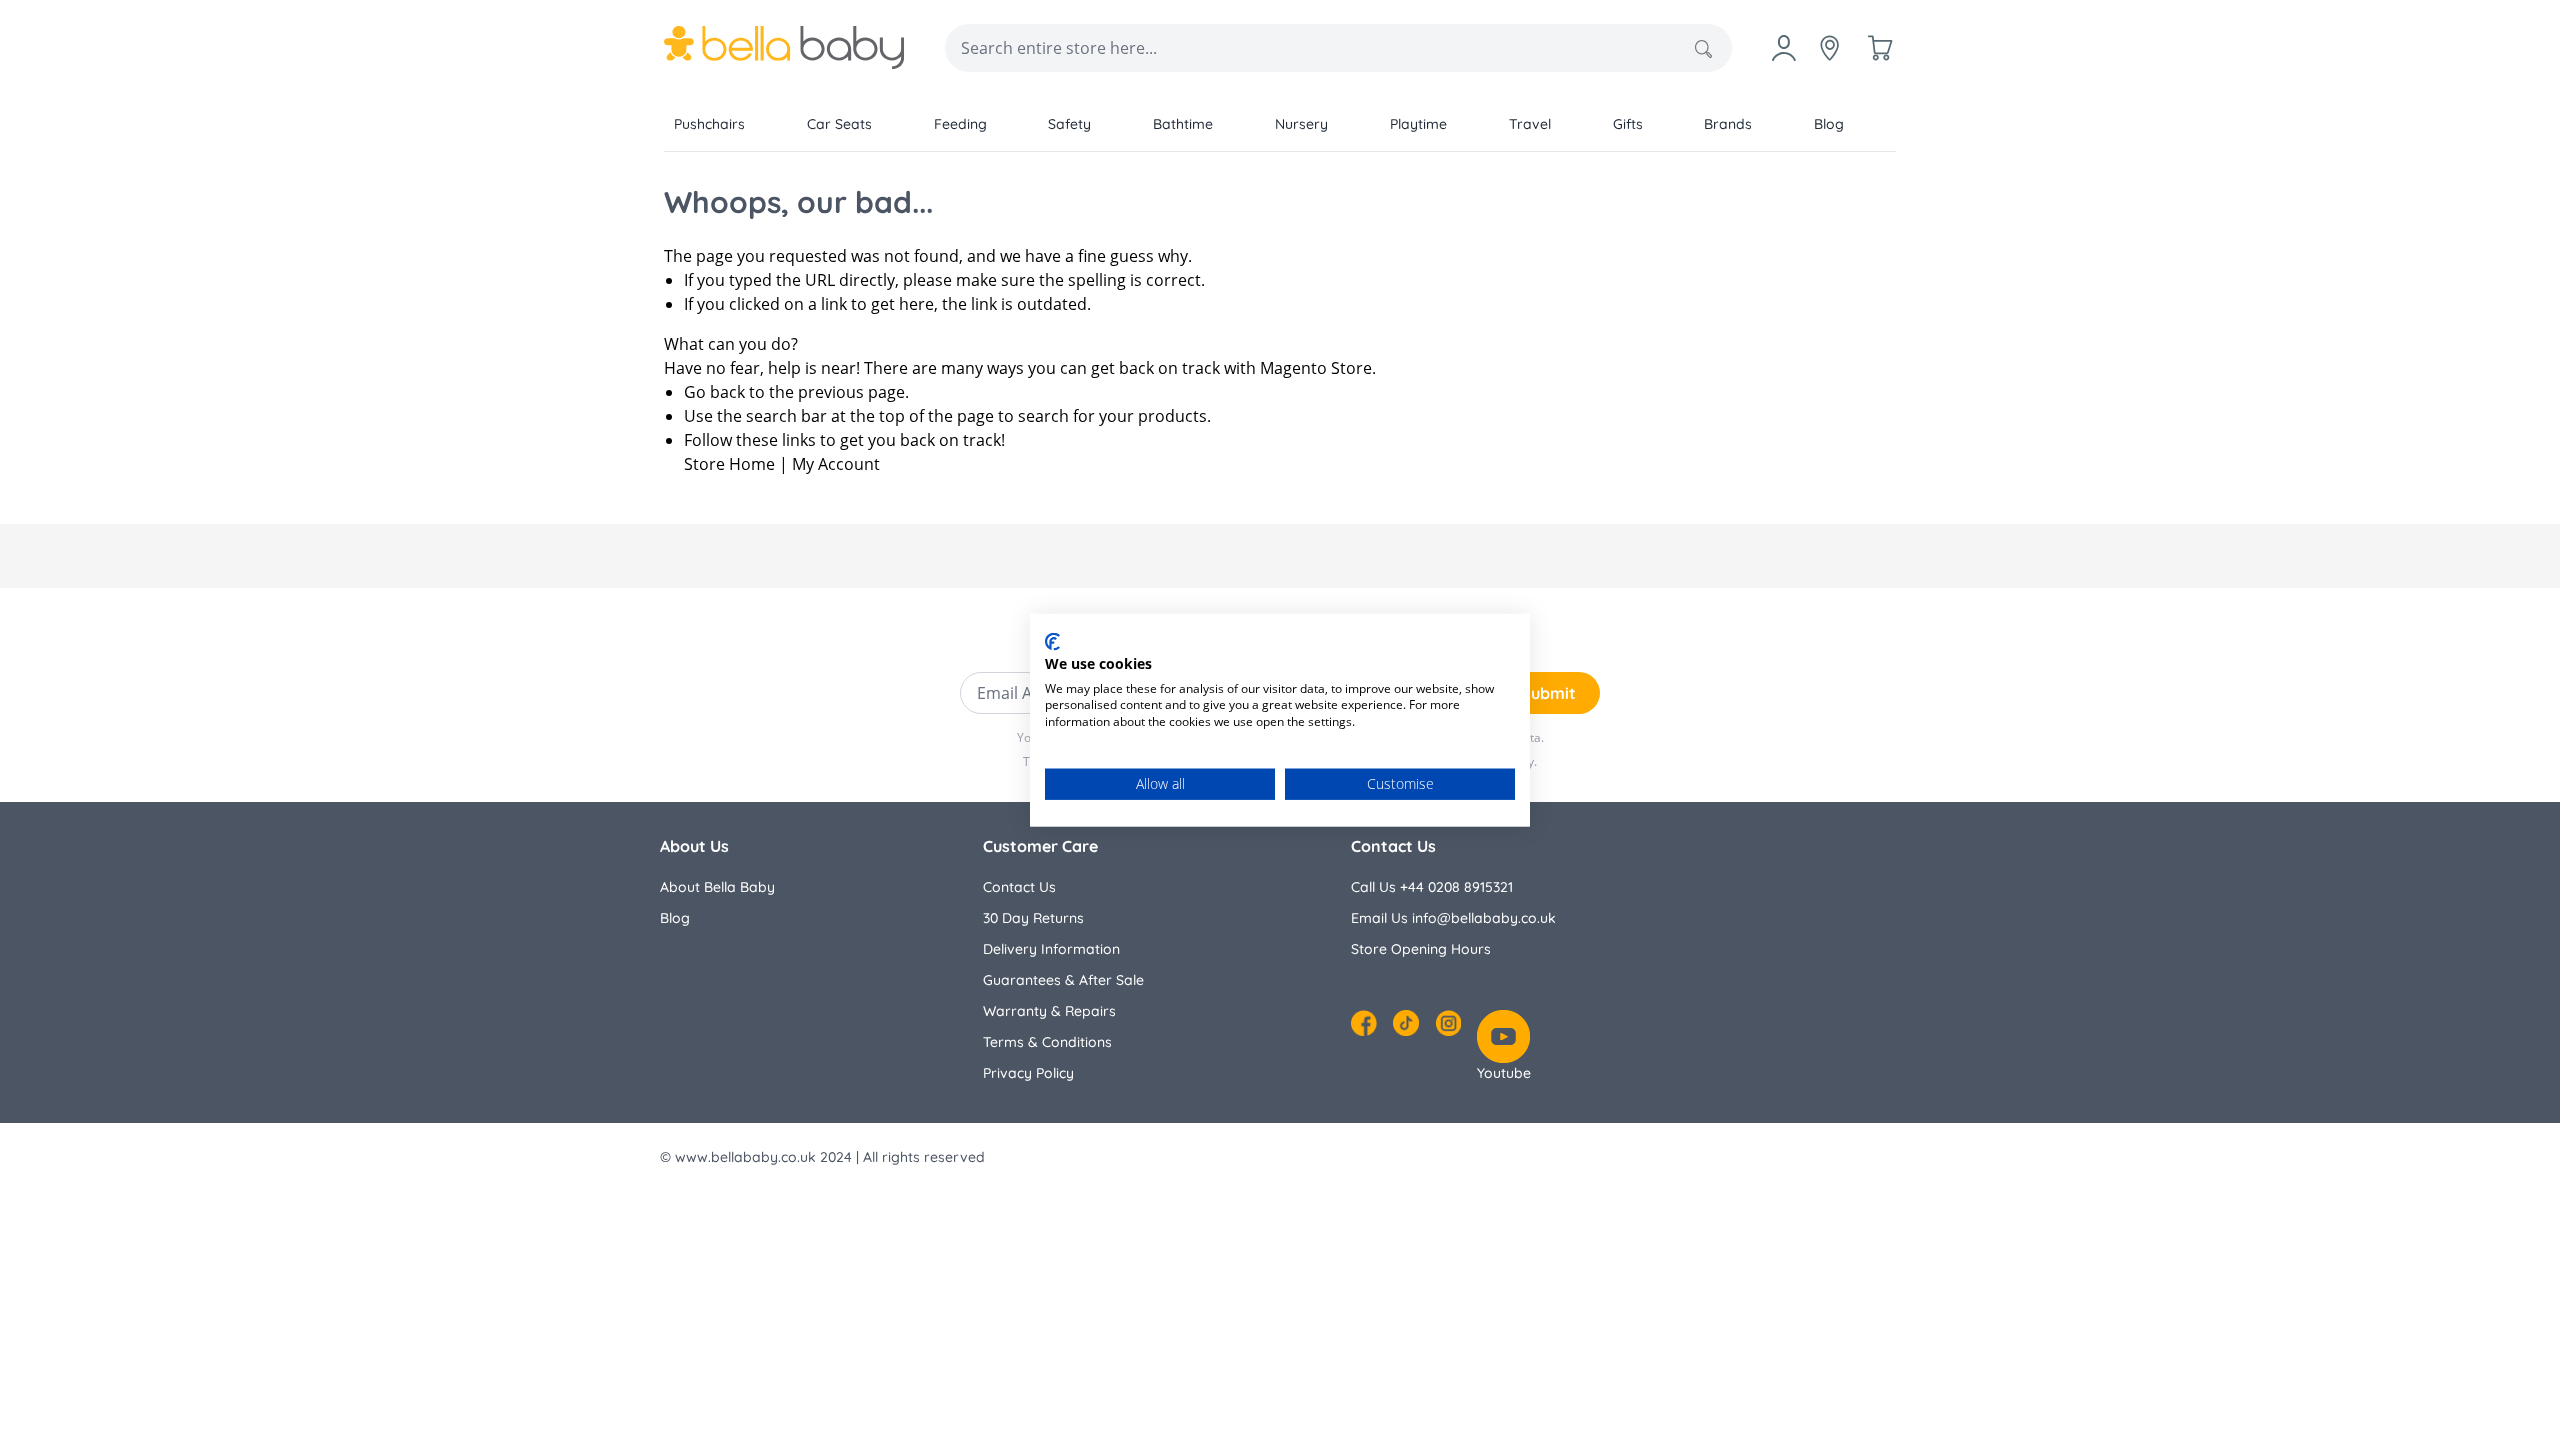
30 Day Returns (1033, 918)
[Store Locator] (1830, 48)
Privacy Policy (1028, 1073)
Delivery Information (1051, 949)
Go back (714, 392)
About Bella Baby (717, 887)
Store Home (729, 464)
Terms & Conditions (1047, 1042)
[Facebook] (1364, 1023)
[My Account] (1784, 48)
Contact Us (1019, 887)
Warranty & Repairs (1049, 1011)
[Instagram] (1448, 1023)
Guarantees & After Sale (1063, 980)
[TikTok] (1406, 1023)
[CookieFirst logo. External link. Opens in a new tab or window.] (1052, 642)
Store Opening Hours (1421, 949)
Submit (1548, 693)
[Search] (1703, 49)
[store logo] (784, 48)
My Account (836, 464)
